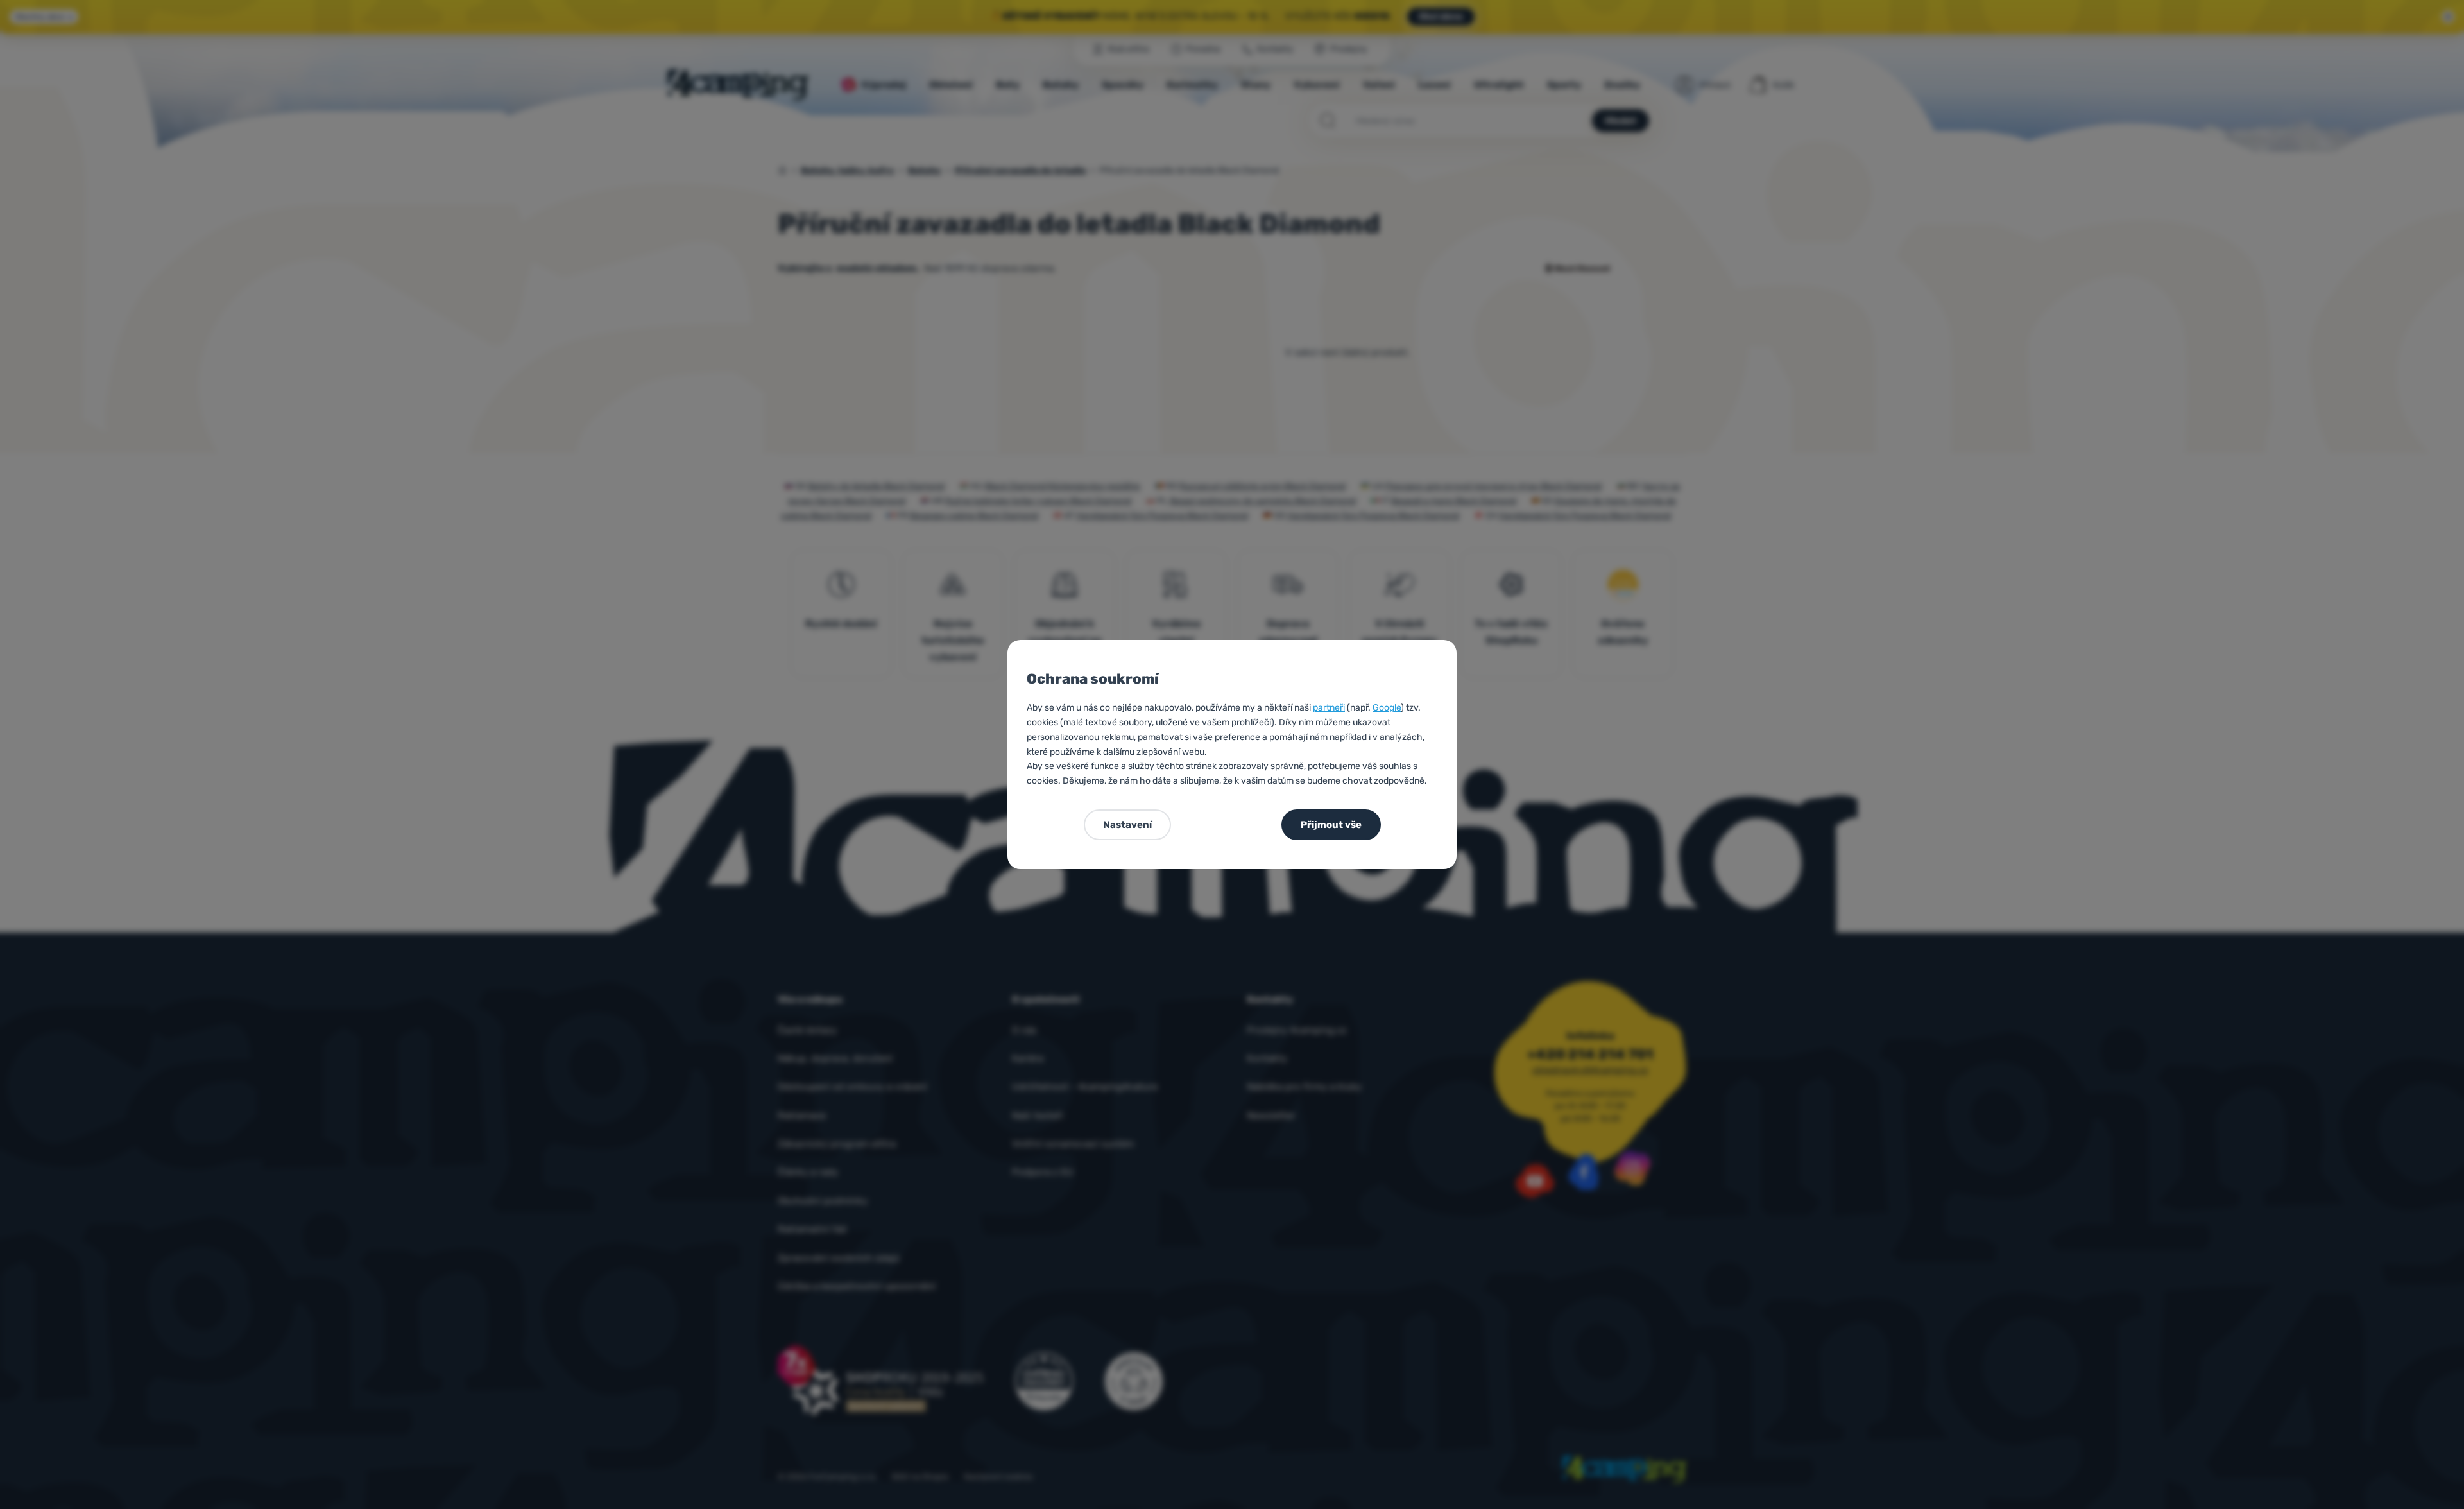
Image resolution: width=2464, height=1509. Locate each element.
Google (1387, 708)
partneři (1329, 708)
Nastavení (1127, 825)
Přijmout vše (1331, 825)
